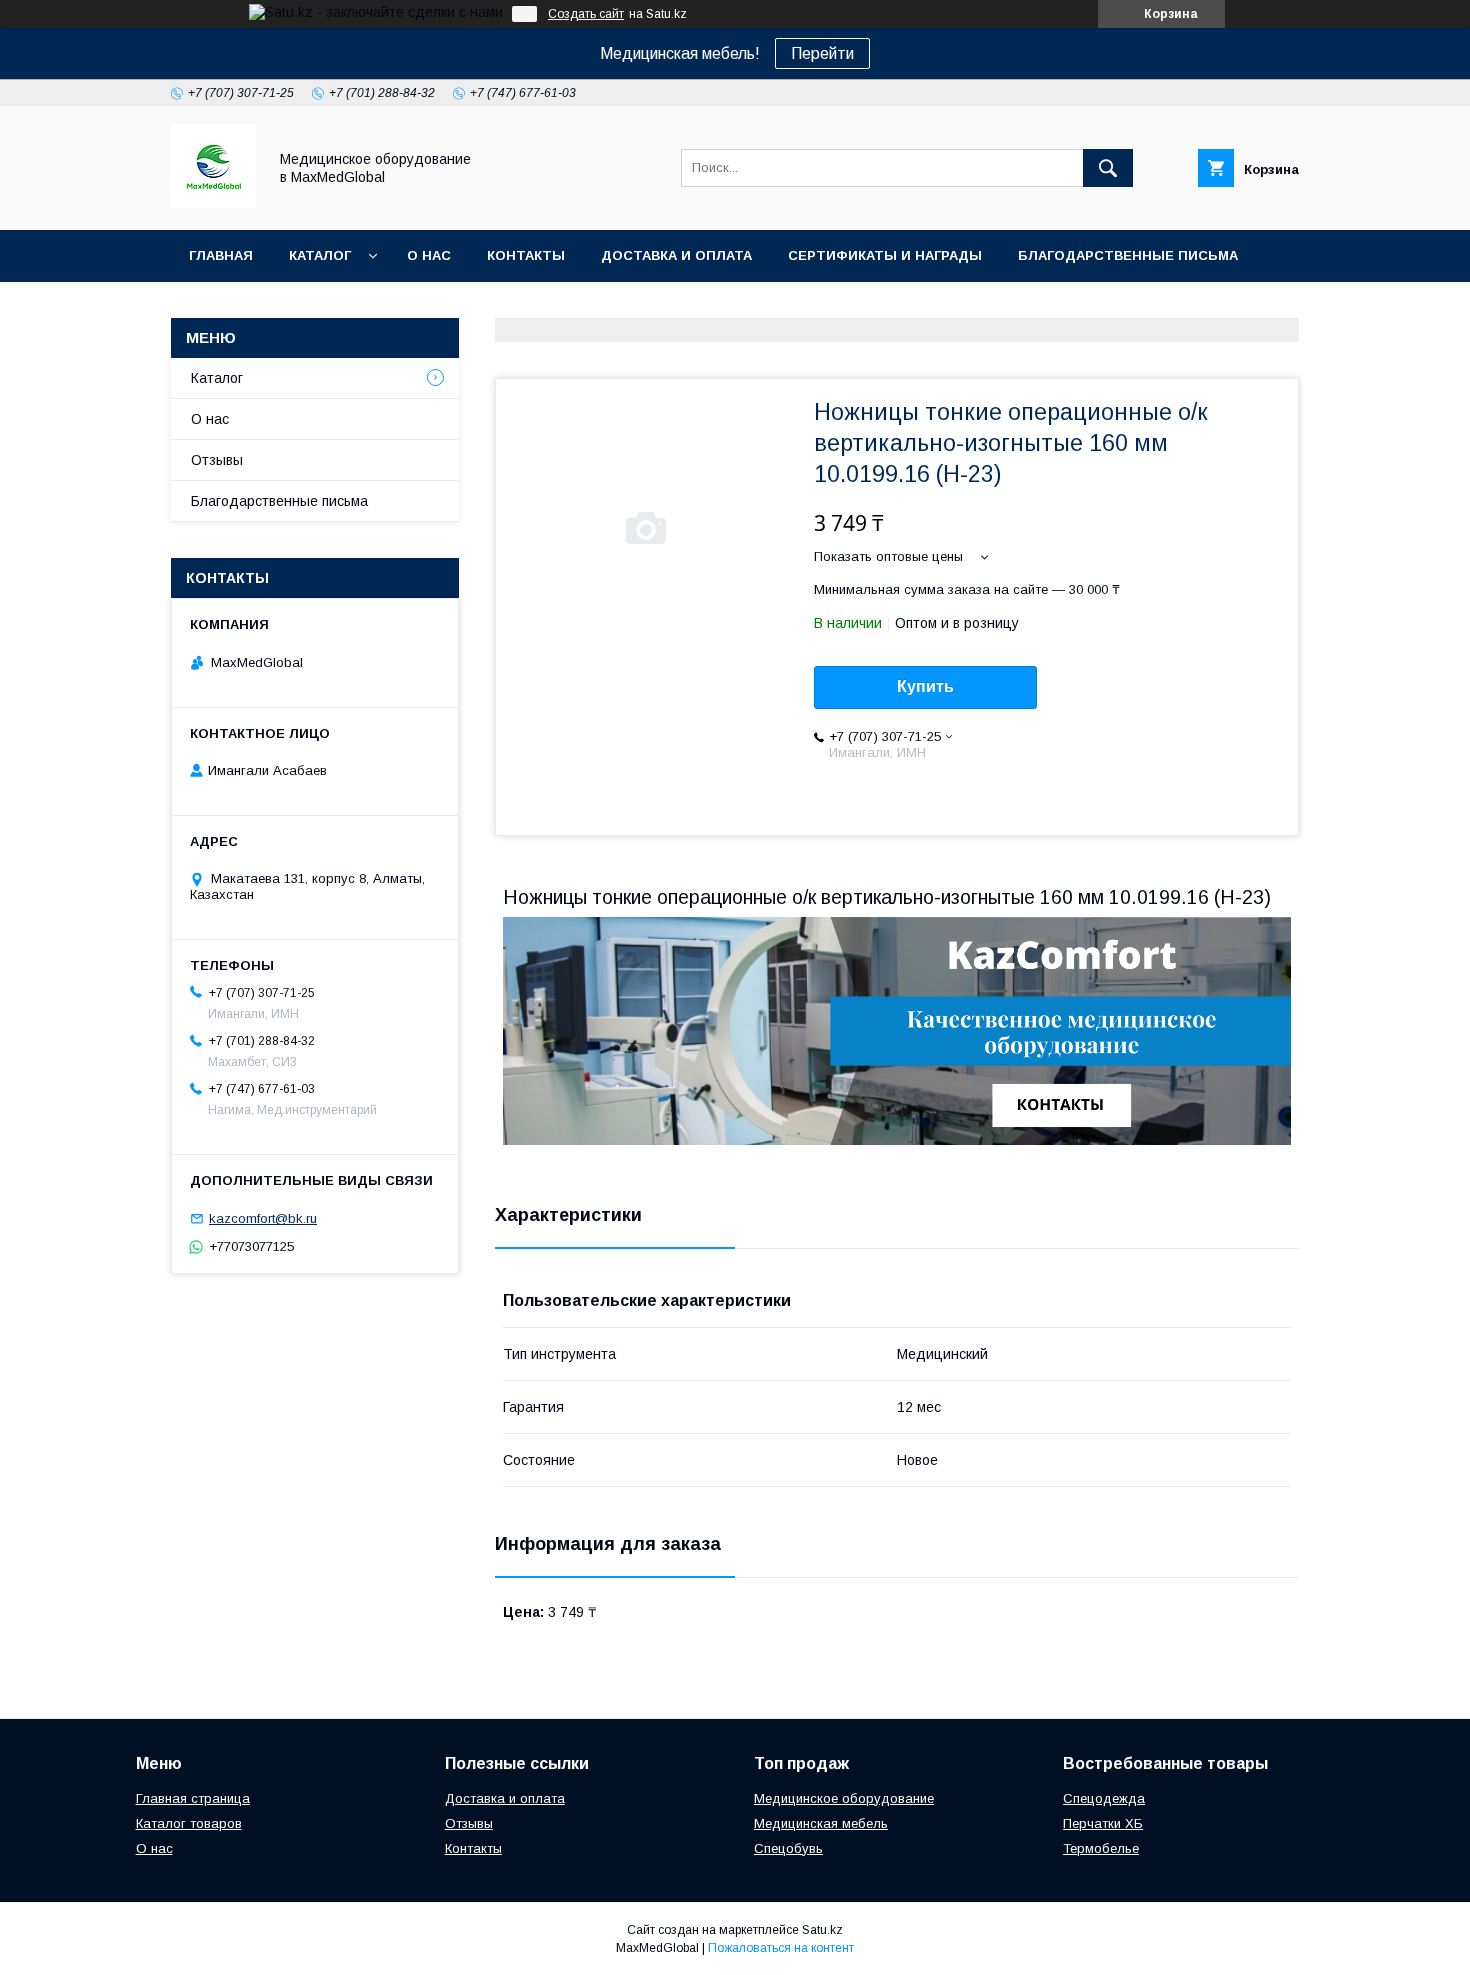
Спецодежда (1104, 1798)
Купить (925, 686)
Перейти (822, 53)
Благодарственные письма (1128, 255)
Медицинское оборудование (844, 1798)
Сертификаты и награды (885, 255)
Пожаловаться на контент (781, 1948)
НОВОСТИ (224, 307)
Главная (221, 255)
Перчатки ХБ (1103, 1823)
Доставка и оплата (676, 255)
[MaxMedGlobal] (213, 204)
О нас (429, 255)
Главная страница (193, 1798)
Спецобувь (788, 1848)
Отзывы (217, 460)
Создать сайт (586, 14)
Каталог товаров (189, 1823)
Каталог (320, 255)
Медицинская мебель (821, 1823)
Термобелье (1101, 1848)
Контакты (526, 255)
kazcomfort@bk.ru (263, 1218)
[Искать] (1108, 168)
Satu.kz (822, 1930)
